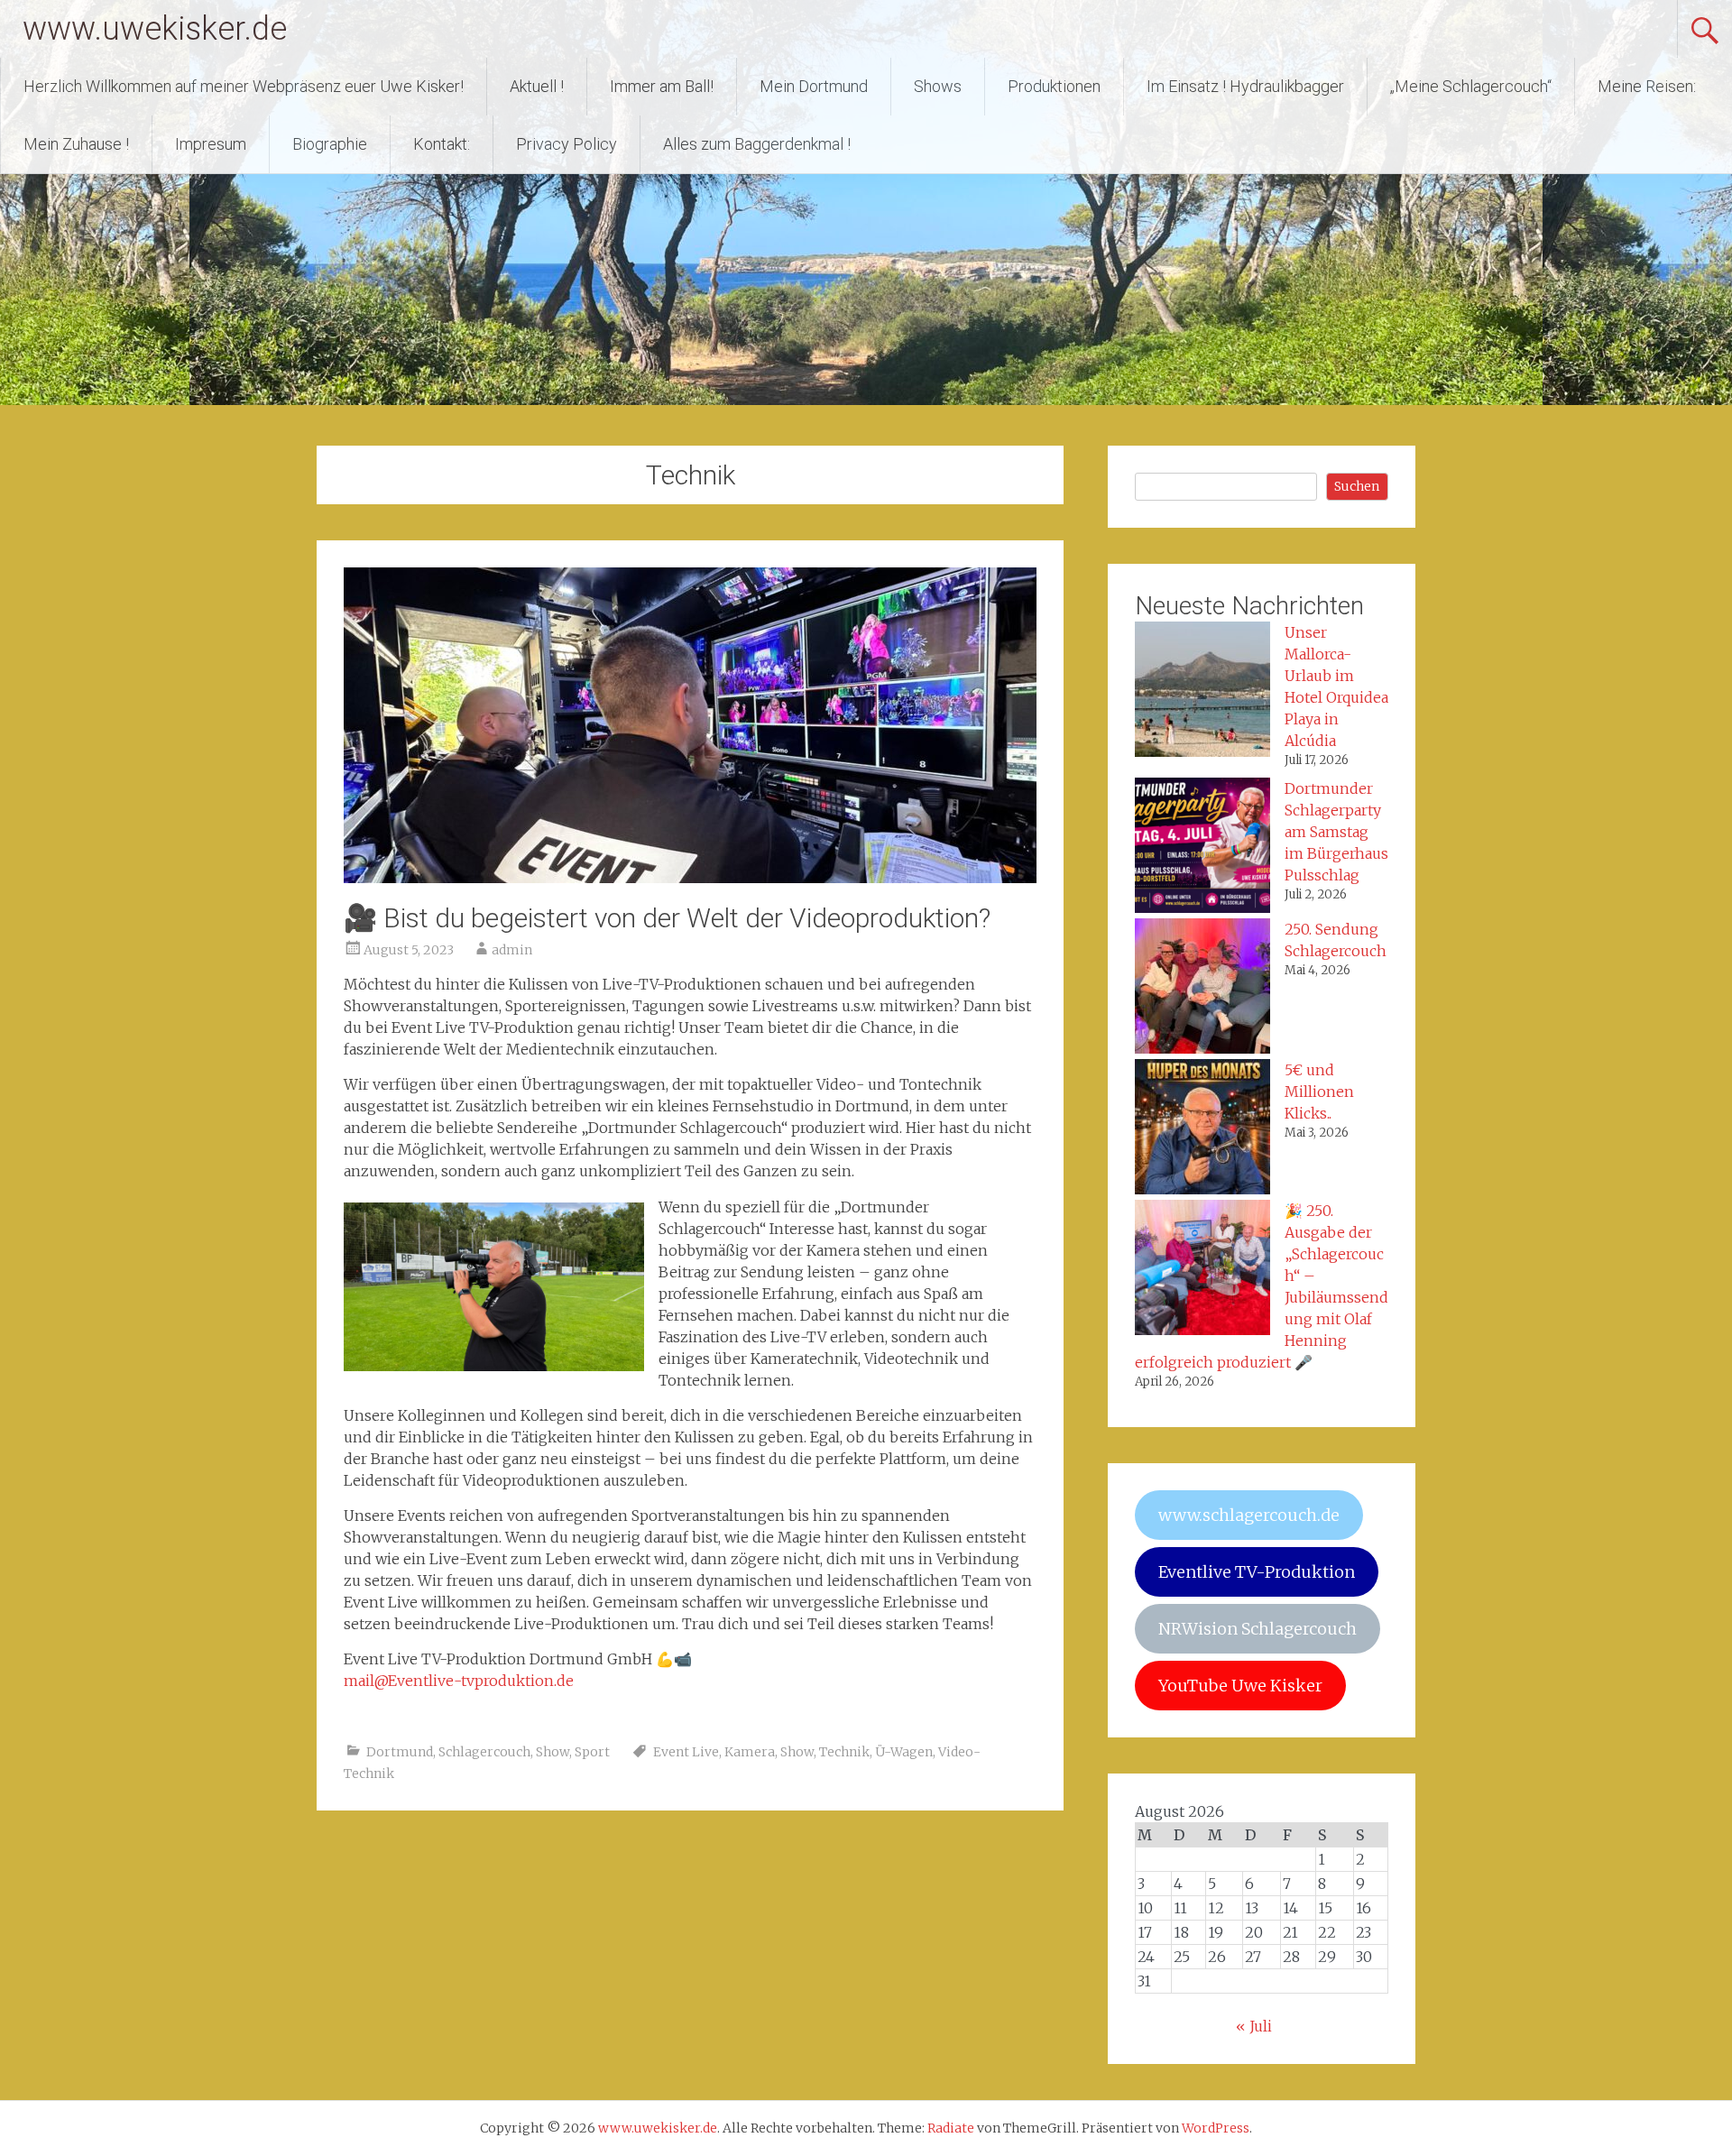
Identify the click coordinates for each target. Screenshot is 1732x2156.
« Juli (1254, 2026)
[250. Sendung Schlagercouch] (1202, 989)
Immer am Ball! (662, 86)
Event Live (686, 1752)
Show (553, 1752)
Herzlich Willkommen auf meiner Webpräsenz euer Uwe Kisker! (244, 86)
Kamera (750, 1752)
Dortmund (400, 1752)
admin (512, 950)
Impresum (211, 144)
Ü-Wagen (904, 1752)
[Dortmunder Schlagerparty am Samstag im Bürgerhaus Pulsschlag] (1202, 848)
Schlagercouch (484, 1752)
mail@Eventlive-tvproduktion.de (459, 1681)
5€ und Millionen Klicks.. (1319, 1092)
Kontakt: (442, 144)
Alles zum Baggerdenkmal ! (757, 144)
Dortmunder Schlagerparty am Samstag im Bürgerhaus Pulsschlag (1336, 832)
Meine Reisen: (1647, 86)
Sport (592, 1752)
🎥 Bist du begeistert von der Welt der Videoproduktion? (667, 918)
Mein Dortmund (814, 86)
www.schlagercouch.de (1249, 1515)
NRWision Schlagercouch (1258, 1629)
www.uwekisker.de (155, 29)
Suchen (1357, 486)
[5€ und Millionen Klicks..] (1202, 1129)
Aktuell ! (537, 86)
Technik (844, 1752)
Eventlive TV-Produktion (1257, 1572)
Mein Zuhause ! (76, 144)
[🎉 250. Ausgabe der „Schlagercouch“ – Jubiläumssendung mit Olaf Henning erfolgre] (1202, 1270)
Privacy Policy (567, 144)
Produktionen (1054, 86)
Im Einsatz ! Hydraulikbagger (1245, 86)
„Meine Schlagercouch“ (1471, 86)
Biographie (330, 144)
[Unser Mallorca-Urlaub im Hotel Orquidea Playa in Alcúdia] (1202, 692)
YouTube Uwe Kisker (1240, 1686)
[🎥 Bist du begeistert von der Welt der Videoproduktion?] (690, 878)
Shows (938, 86)
